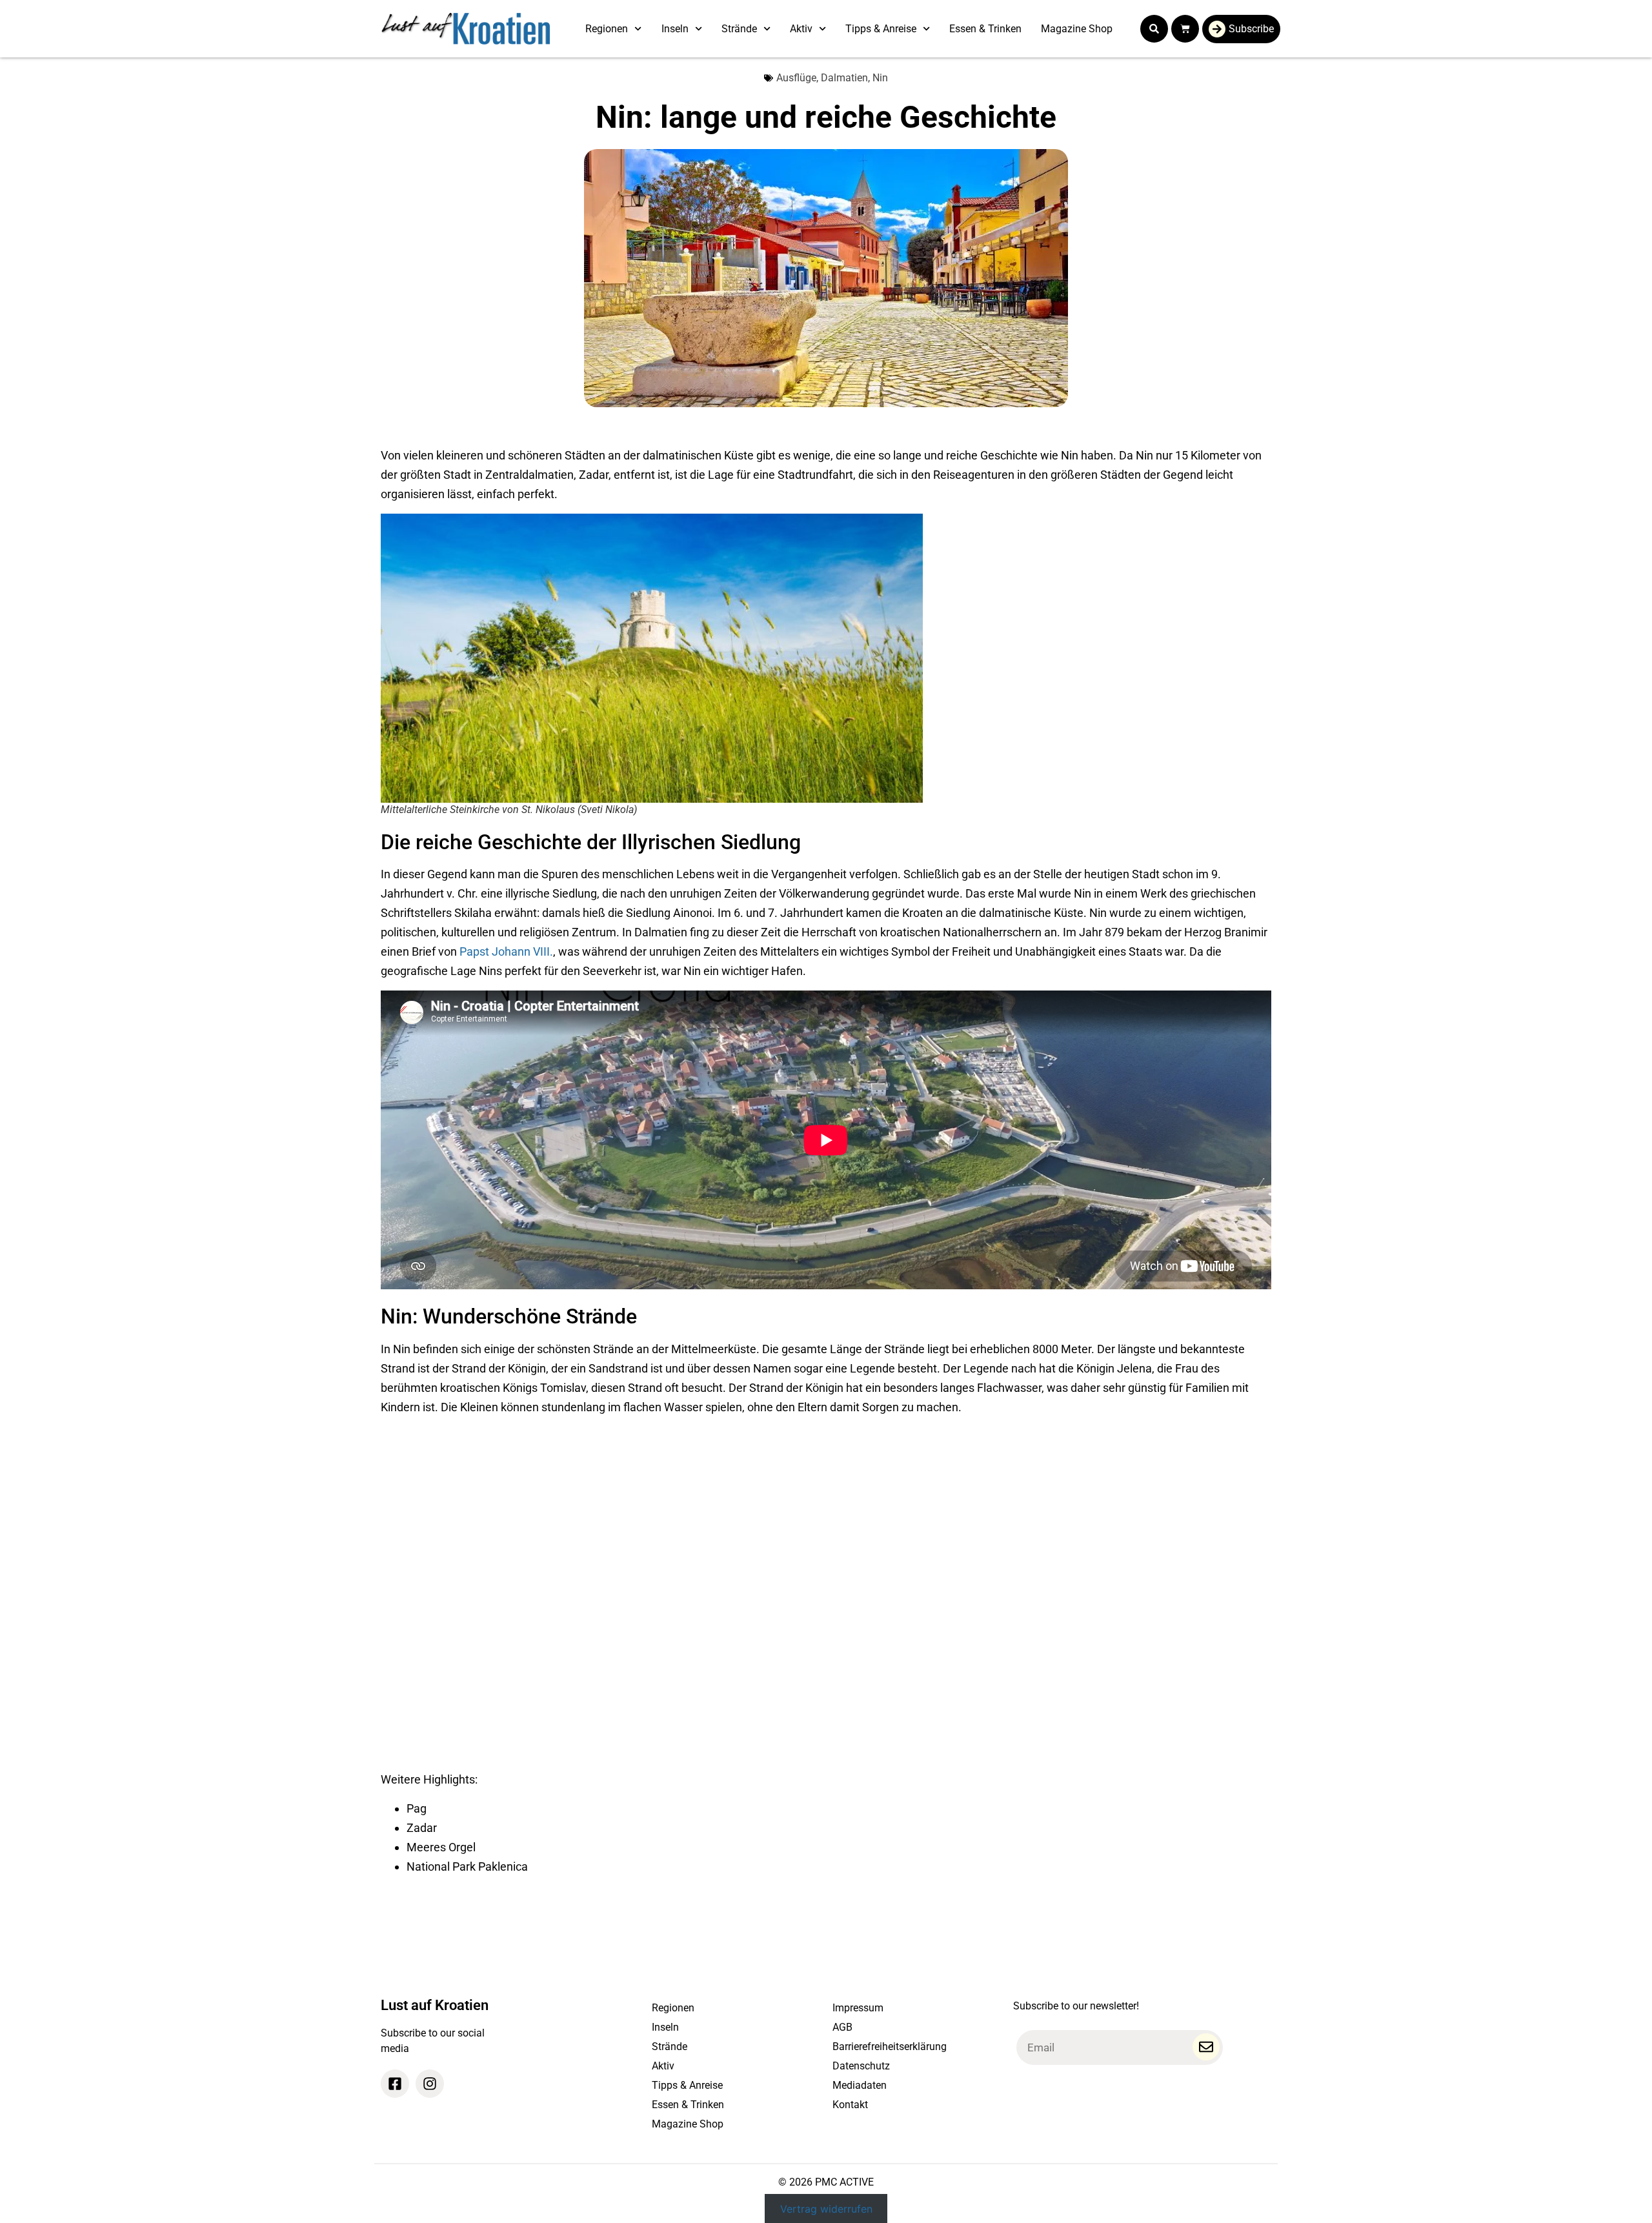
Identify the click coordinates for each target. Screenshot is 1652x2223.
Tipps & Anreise (881, 29)
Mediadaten (860, 2085)
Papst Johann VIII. (506, 951)
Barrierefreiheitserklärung (890, 2047)
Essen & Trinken (985, 29)
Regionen (607, 29)
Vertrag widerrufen (826, 2208)
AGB (842, 2027)
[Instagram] (430, 2084)
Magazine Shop (1077, 29)
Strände (739, 29)
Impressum (858, 2008)
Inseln (675, 29)
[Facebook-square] (395, 2084)
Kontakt (850, 2105)
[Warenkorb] (1185, 29)
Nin (880, 78)
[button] (1154, 29)
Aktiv (801, 29)
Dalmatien (844, 78)
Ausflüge (796, 78)
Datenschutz (861, 2066)
